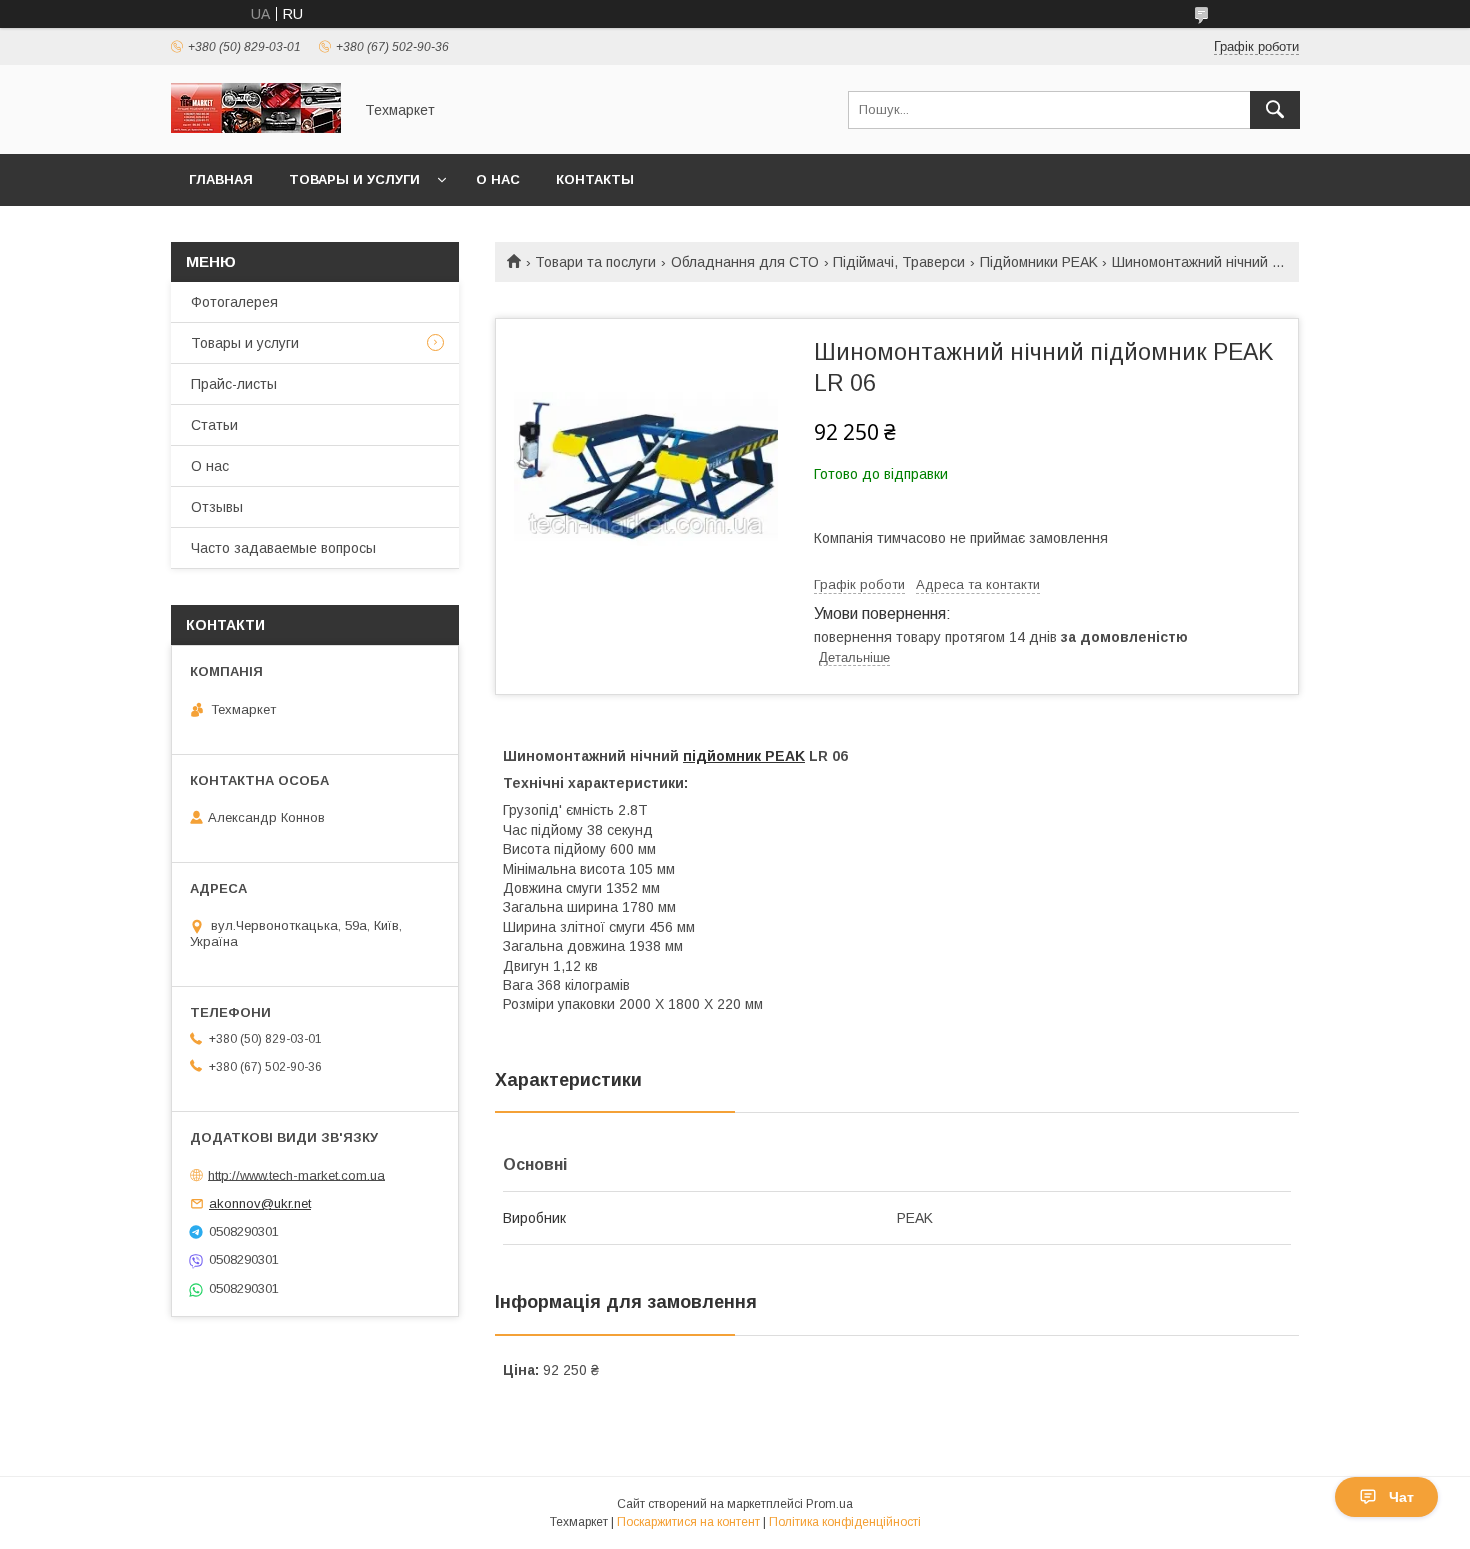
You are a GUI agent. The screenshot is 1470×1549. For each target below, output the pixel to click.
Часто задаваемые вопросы (283, 548)
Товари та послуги (595, 262)
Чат (1401, 1497)
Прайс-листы (234, 384)
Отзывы (217, 507)
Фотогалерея (234, 302)
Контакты (595, 179)
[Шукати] (1275, 110)
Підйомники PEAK (1039, 262)
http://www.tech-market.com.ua (296, 1174)
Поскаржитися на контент (688, 1522)
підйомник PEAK (744, 756)
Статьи (214, 425)
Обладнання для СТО (745, 262)
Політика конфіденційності (845, 1522)
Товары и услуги (354, 179)
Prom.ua (829, 1504)
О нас (498, 179)
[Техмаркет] (256, 128)
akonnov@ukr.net (260, 1203)
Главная (221, 179)
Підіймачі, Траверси (899, 262)
